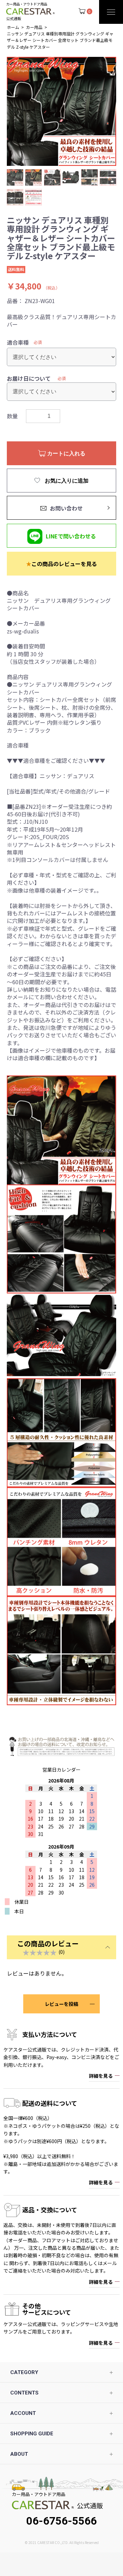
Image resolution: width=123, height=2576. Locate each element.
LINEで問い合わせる (71, 536)
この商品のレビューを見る (61, 564)
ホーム (13, 27)
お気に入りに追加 (66, 481)
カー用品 (34, 27)
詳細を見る (101, 2076)
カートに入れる (66, 453)
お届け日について (29, 378)
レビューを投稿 (61, 2004)
